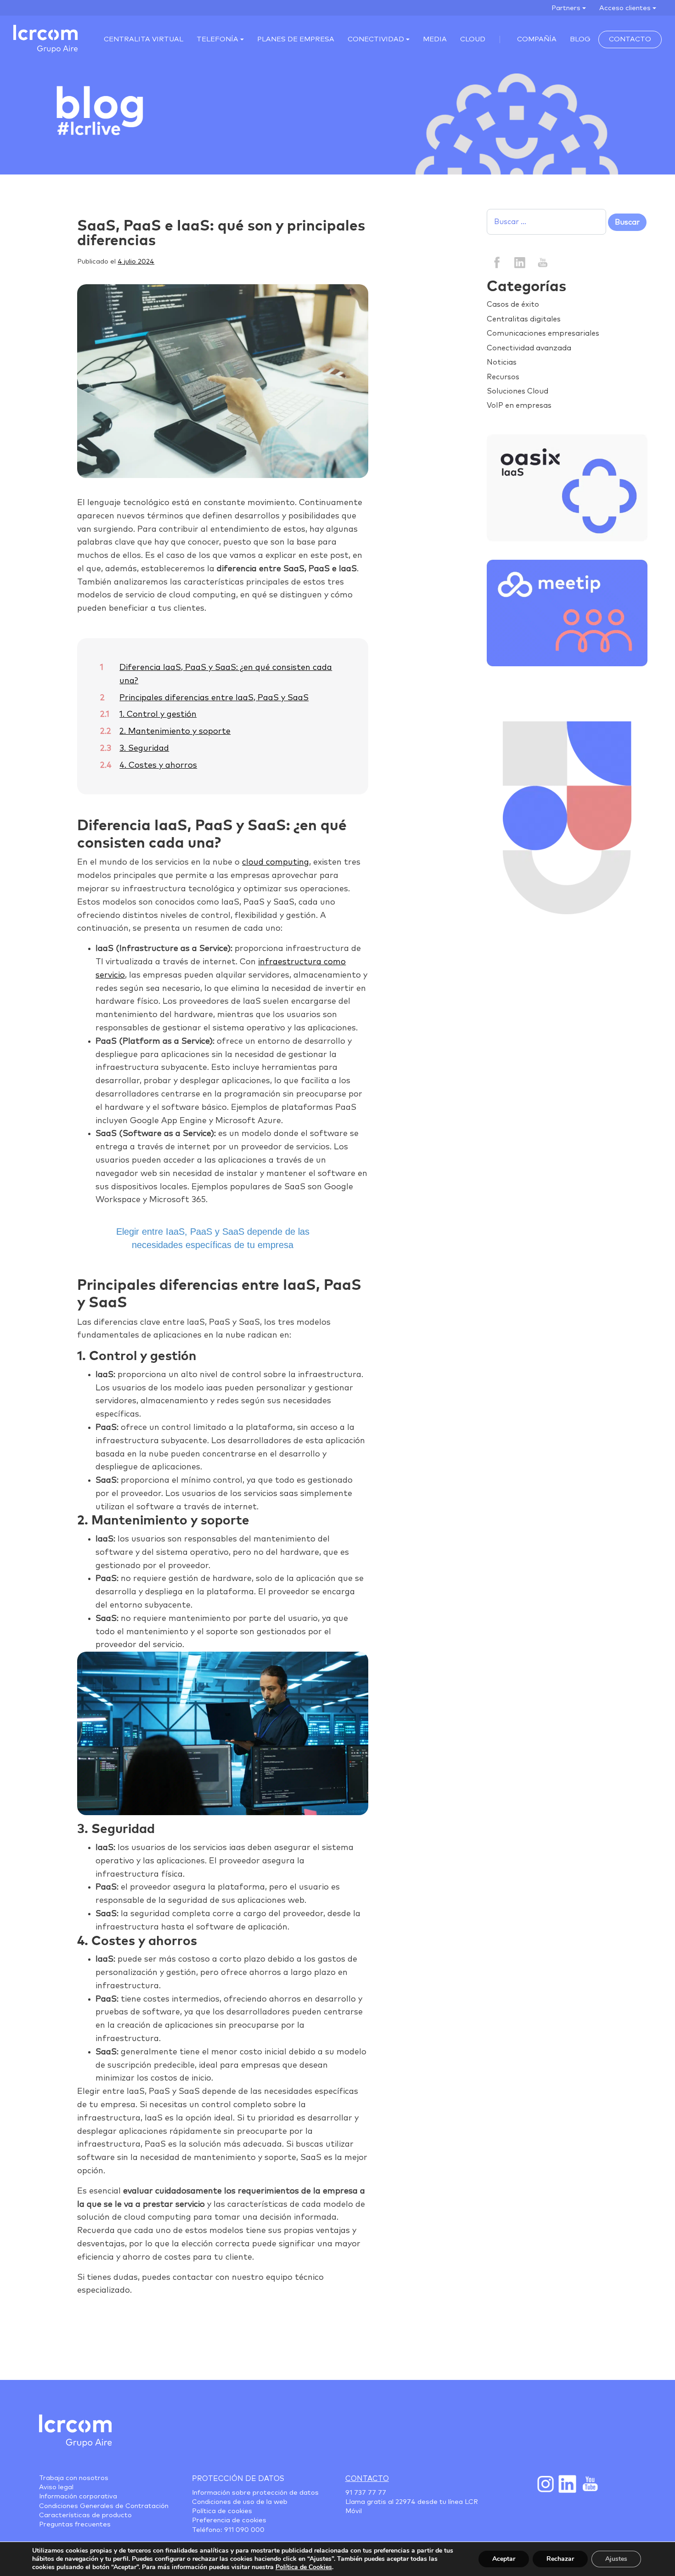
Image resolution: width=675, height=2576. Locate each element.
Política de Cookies (304, 2567)
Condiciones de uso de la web (240, 2502)
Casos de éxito (513, 304)
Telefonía (217, 39)
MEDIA (435, 39)
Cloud (473, 39)
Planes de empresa (296, 39)
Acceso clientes (625, 8)
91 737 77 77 (366, 2493)
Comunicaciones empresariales (543, 333)
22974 (405, 2502)
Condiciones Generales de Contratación (104, 2506)
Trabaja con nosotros (74, 2478)
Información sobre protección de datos (255, 2493)
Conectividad (376, 39)
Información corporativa (78, 2497)
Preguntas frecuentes (75, 2525)
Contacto (630, 39)
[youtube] (542, 262)
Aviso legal (56, 2487)
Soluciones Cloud (517, 391)
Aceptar (504, 2559)
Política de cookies (222, 2511)
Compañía (537, 39)
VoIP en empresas (519, 405)
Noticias (502, 362)
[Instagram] (545, 2484)
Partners (566, 8)
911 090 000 (244, 2530)
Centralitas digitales (524, 319)
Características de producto (85, 2515)
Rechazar (560, 2559)
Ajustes (616, 2559)
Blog (580, 39)
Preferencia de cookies (229, 2520)
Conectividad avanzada (529, 348)
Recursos (503, 377)
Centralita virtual (143, 39)
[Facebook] (497, 262)
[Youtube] (589, 2484)
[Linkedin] (520, 262)
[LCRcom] (45, 39)
